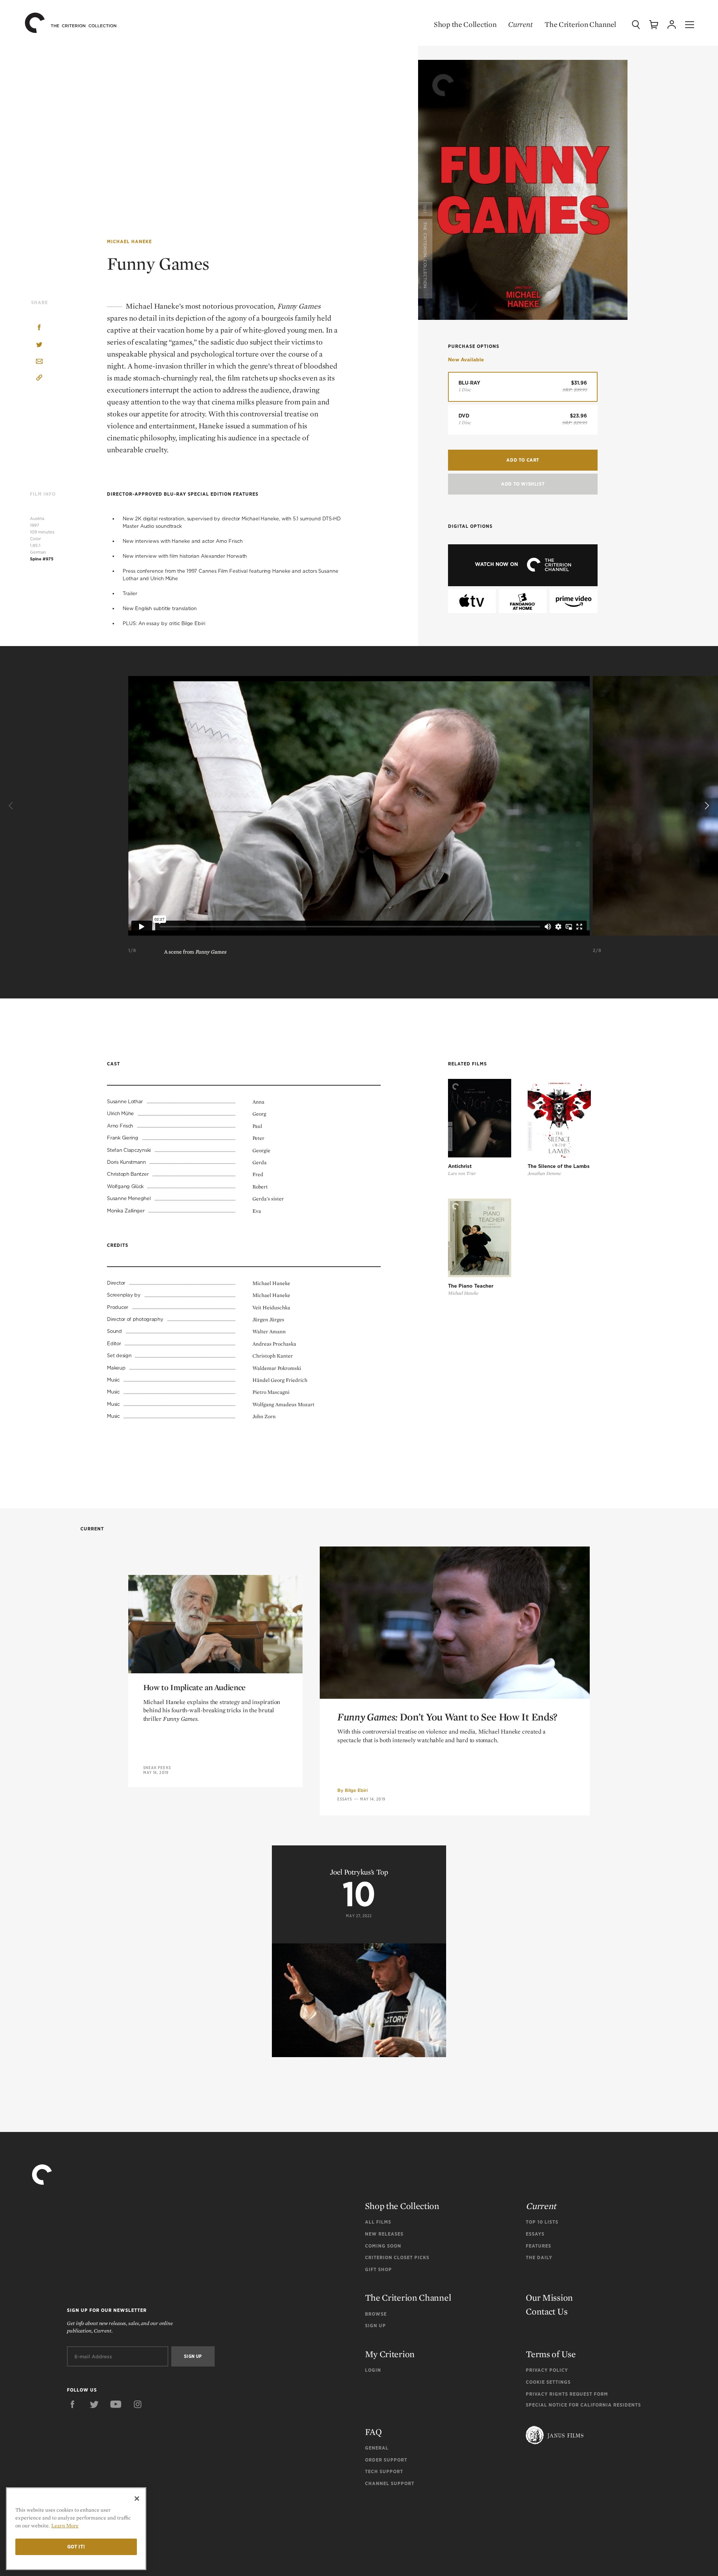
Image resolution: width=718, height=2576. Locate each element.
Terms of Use (551, 2354)
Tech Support (384, 2471)
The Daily (539, 2257)
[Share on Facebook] (39, 328)
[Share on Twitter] (39, 345)
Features (538, 2246)
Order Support (386, 2460)
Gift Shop (378, 2269)
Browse (376, 2314)
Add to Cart (523, 460)
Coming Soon (383, 2246)
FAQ (373, 2432)
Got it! (76, 2547)
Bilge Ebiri (356, 1790)
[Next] (706, 806)
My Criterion (390, 2354)
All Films (378, 2222)
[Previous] (12, 806)
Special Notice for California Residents (583, 2405)
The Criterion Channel (580, 24)
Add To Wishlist (523, 484)
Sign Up (375, 2326)
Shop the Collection (465, 24)
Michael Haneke (129, 241)
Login (373, 2370)
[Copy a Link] (39, 379)
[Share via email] (39, 362)
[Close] (137, 2499)
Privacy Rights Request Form (567, 2394)
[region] (76, 2529)
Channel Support (390, 2483)
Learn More (65, 2525)
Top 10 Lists (542, 2222)
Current (520, 24)
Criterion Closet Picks (397, 2257)
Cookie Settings (548, 2382)
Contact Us (547, 2311)
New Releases (384, 2234)
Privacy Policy (547, 2370)
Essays (345, 1799)
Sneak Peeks (157, 1768)
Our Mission (549, 2297)
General (377, 2448)
